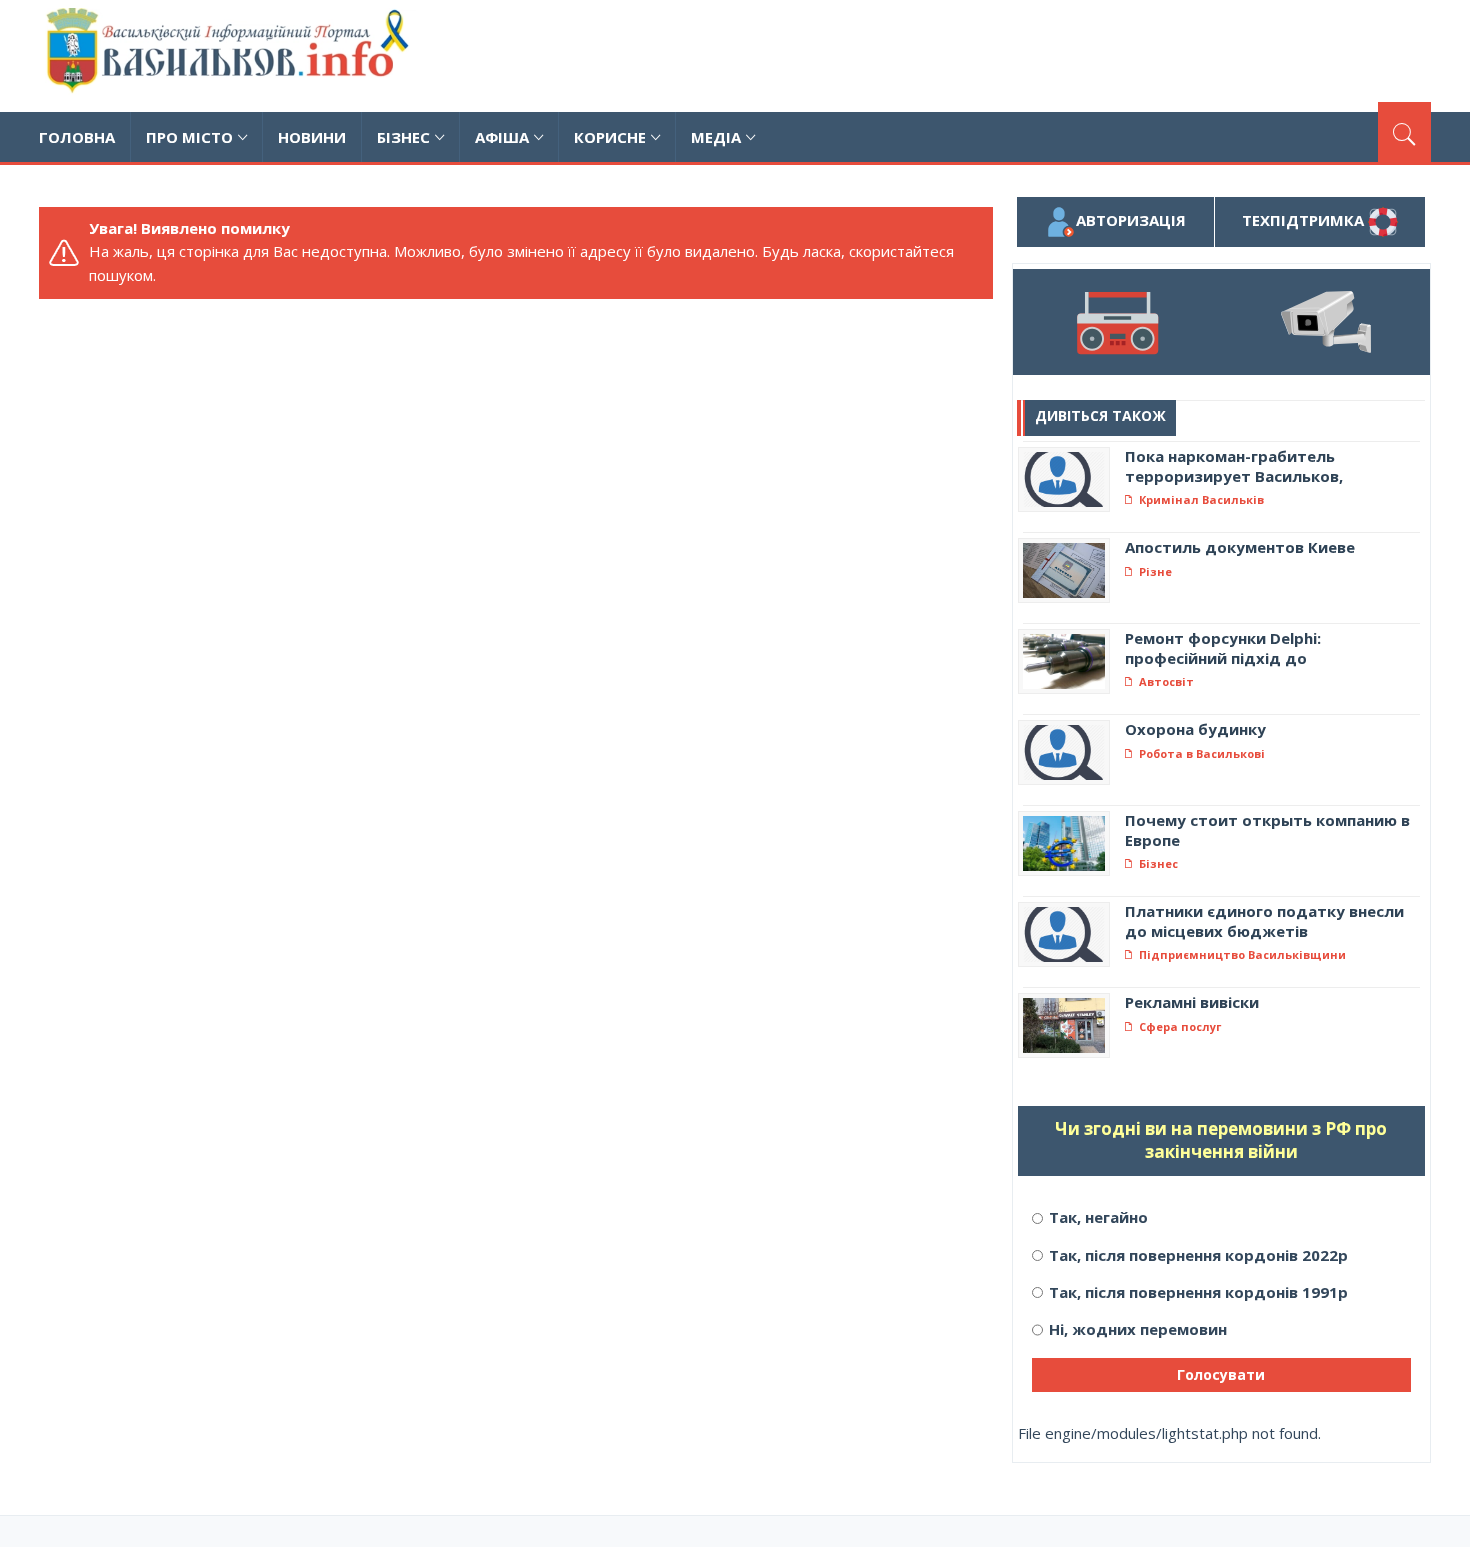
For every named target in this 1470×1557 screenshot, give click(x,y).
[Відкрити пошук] (1404, 132)
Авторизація (1131, 220)
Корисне (610, 137)
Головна (77, 137)
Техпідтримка (1305, 220)
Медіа (716, 137)
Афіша (502, 137)
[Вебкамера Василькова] (1325, 322)
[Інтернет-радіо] (1117, 322)
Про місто (189, 137)
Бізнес (403, 137)
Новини (312, 137)
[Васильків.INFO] (231, 56)
